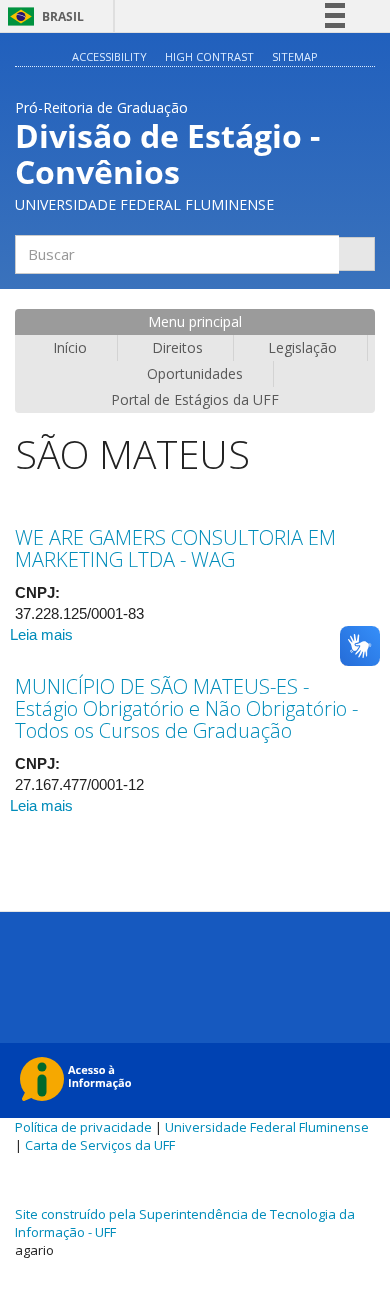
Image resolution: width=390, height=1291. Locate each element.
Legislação (302, 347)
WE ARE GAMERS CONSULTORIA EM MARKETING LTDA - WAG (175, 548)
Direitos (177, 347)
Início (70, 347)
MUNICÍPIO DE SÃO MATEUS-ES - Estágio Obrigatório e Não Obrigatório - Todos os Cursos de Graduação (186, 708)
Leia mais (41, 634)
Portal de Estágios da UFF (195, 399)
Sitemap (295, 56)
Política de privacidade (83, 1127)
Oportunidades (195, 373)
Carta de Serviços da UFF (100, 1145)
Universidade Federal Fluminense (267, 1127)
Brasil (42, 16)
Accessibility (109, 56)
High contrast (209, 56)
